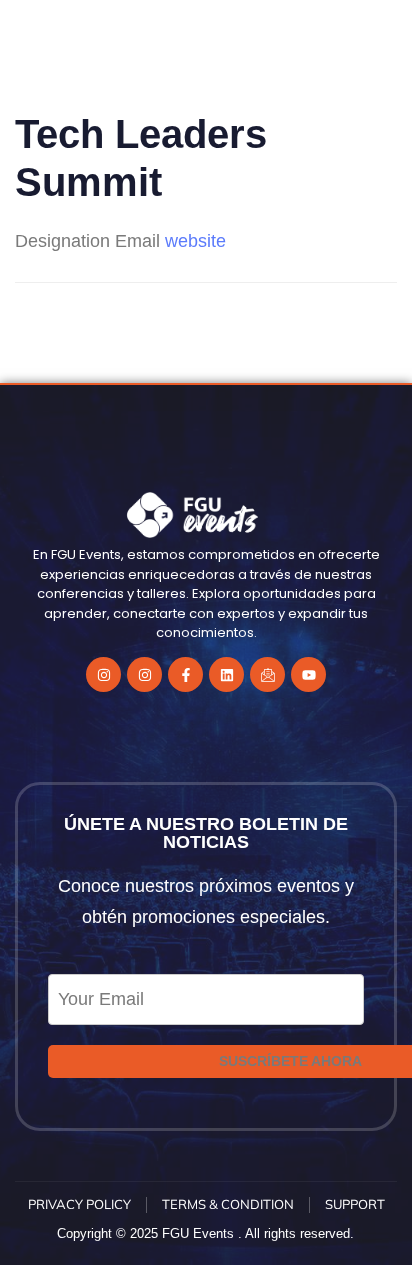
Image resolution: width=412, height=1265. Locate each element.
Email (137, 241)
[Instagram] (103, 674)
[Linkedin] (226, 674)
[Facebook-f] (185, 674)
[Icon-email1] (267, 674)
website (195, 241)
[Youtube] (308, 674)
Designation (62, 241)
